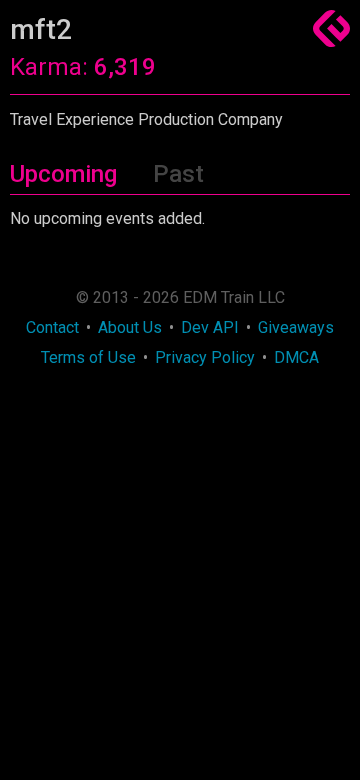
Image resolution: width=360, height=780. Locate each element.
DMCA (296, 357)
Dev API (210, 327)
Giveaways (296, 327)
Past (178, 174)
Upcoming (63, 174)
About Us (130, 327)
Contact (52, 327)
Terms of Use (88, 357)
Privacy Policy (205, 357)
